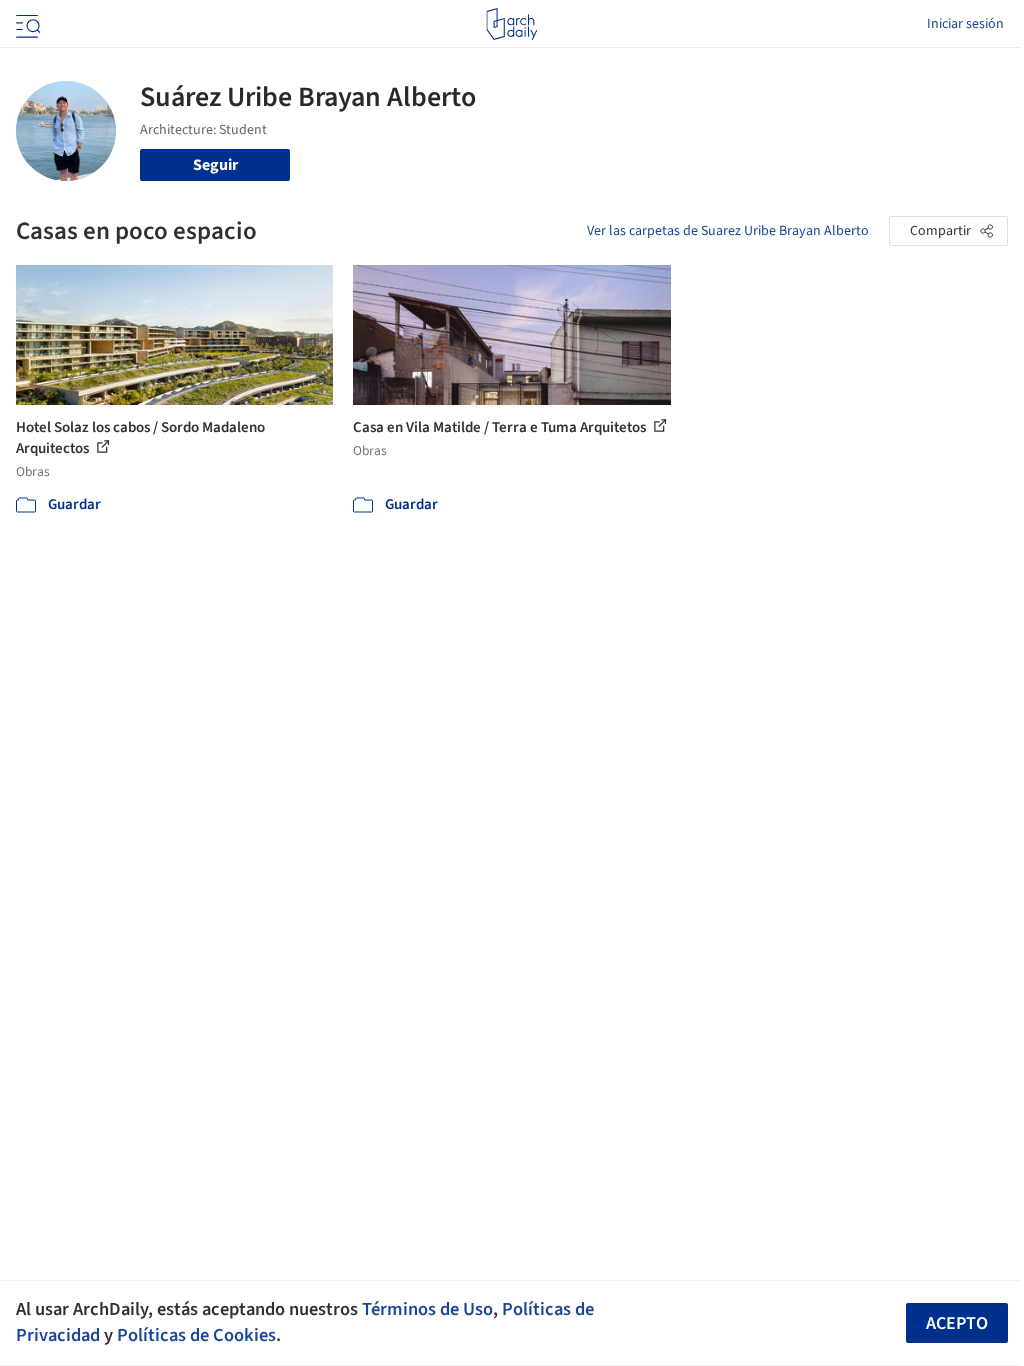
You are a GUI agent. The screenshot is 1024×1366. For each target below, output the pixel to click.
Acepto (957, 1323)
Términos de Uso (427, 1309)
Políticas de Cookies (196, 1335)
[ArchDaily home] (511, 24)
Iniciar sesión (965, 24)
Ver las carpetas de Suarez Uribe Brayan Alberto (728, 231)
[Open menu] (26, 24)
